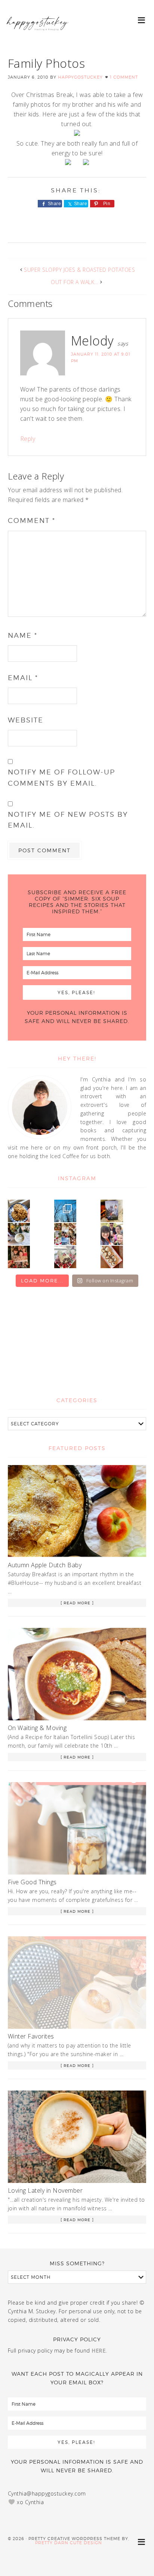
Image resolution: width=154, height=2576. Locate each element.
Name (23, 635)
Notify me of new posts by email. (68, 820)
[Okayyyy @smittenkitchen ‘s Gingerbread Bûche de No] (65, 1257)
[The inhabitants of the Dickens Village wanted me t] (19, 1234)
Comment (32, 520)
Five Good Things (32, 1882)
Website (26, 720)
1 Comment (124, 77)
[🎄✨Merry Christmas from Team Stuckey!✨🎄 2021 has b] (19, 1257)
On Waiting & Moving (37, 1728)
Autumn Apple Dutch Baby (45, 1565)
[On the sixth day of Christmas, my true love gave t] (112, 1234)
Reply (28, 439)
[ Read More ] (77, 1603)
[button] (142, 20)
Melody (93, 341)
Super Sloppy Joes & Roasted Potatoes (79, 270)
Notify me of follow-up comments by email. (61, 777)
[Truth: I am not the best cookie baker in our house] (19, 1211)
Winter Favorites (31, 2036)
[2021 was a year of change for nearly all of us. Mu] (65, 1234)
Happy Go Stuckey (37, 30)
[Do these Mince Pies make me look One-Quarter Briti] (112, 1257)
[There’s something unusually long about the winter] (65, 1211)
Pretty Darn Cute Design (69, 2543)
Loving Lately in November (45, 2190)
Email (23, 678)
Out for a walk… (75, 282)
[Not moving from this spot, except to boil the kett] (112, 1211)
